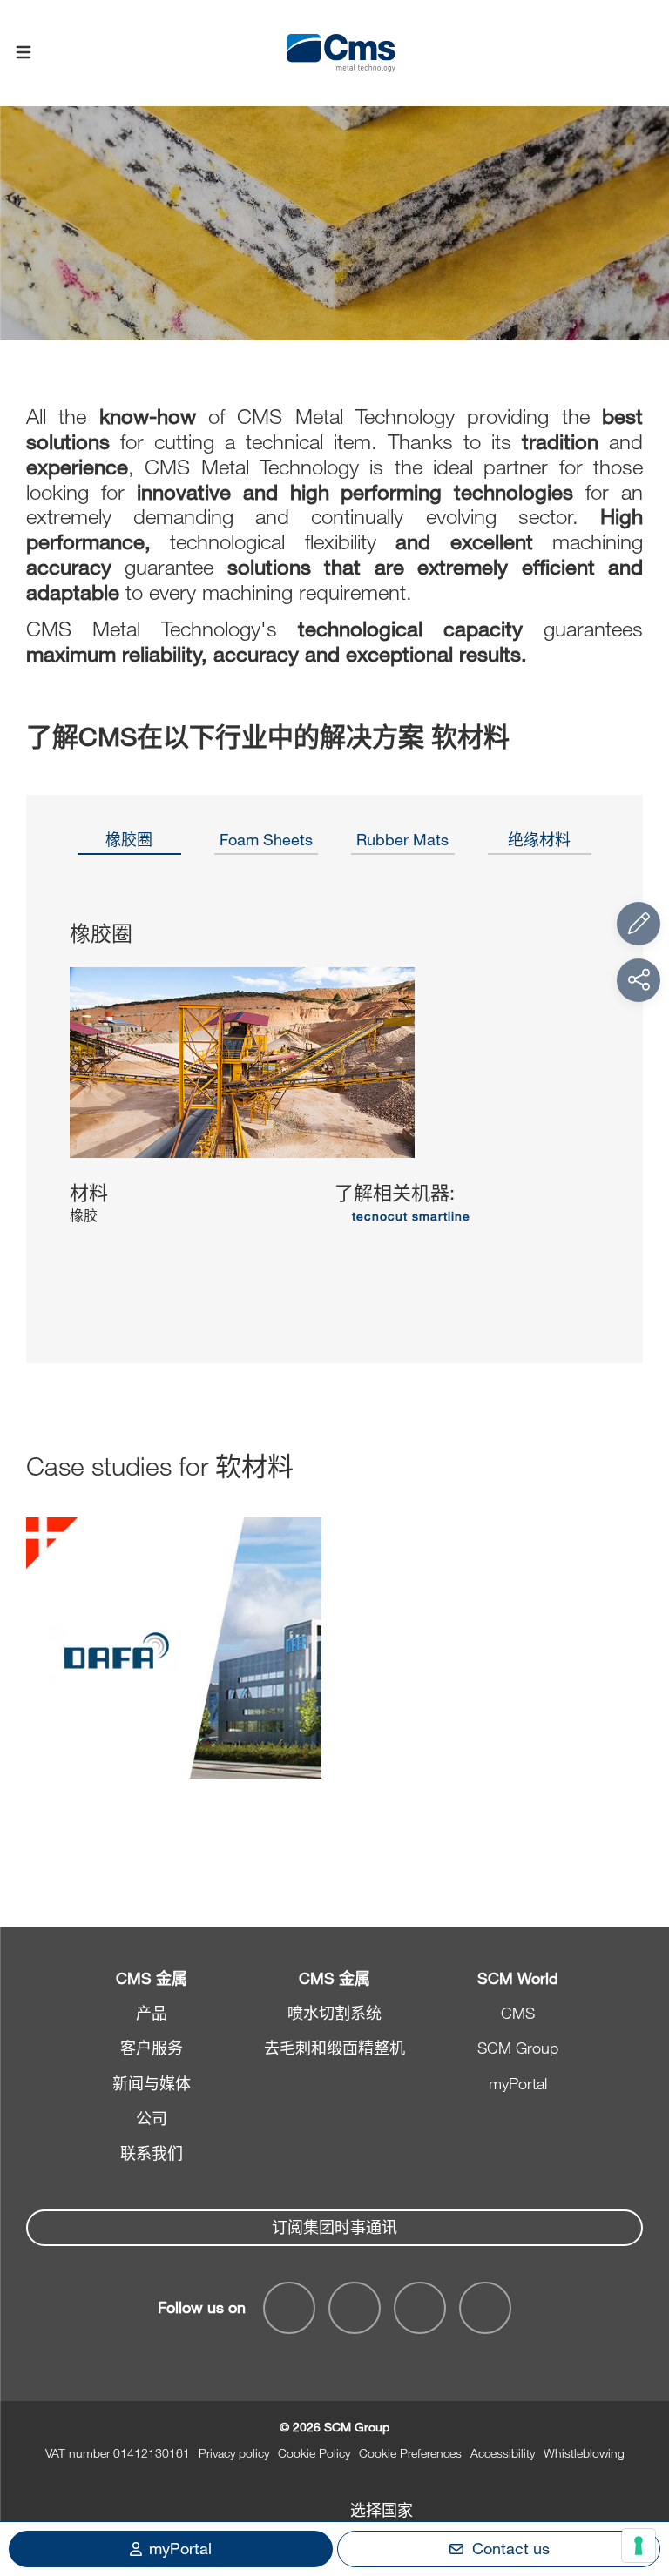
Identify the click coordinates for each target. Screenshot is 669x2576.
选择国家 (382, 2510)
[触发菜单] (24, 53)
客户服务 (152, 2048)
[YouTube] (289, 2308)
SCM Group (518, 2048)
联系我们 (152, 2153)
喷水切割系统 (334, 2013)
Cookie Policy (314, 2453)
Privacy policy (234, 2453)
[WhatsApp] (420, 2308)
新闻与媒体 (152, 2083)
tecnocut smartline (411, 1216)
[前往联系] (639, 924)
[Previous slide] (59, 1105)
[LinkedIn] (355, 2308)
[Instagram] (485, 2308)
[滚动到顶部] (639, 2467)
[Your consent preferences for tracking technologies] (639, 2546)
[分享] (639, 980)
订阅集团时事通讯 (334, 2227)
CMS (518, 2013)
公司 (152, 2118)
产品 (152, 2013)
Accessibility (503, 2453)
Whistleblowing (584, 2453)
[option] (129, 845)
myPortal (518, 2083)
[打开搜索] (645, 54)
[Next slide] (610, 1105)
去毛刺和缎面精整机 (334, 2048)
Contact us (511, 2548)
